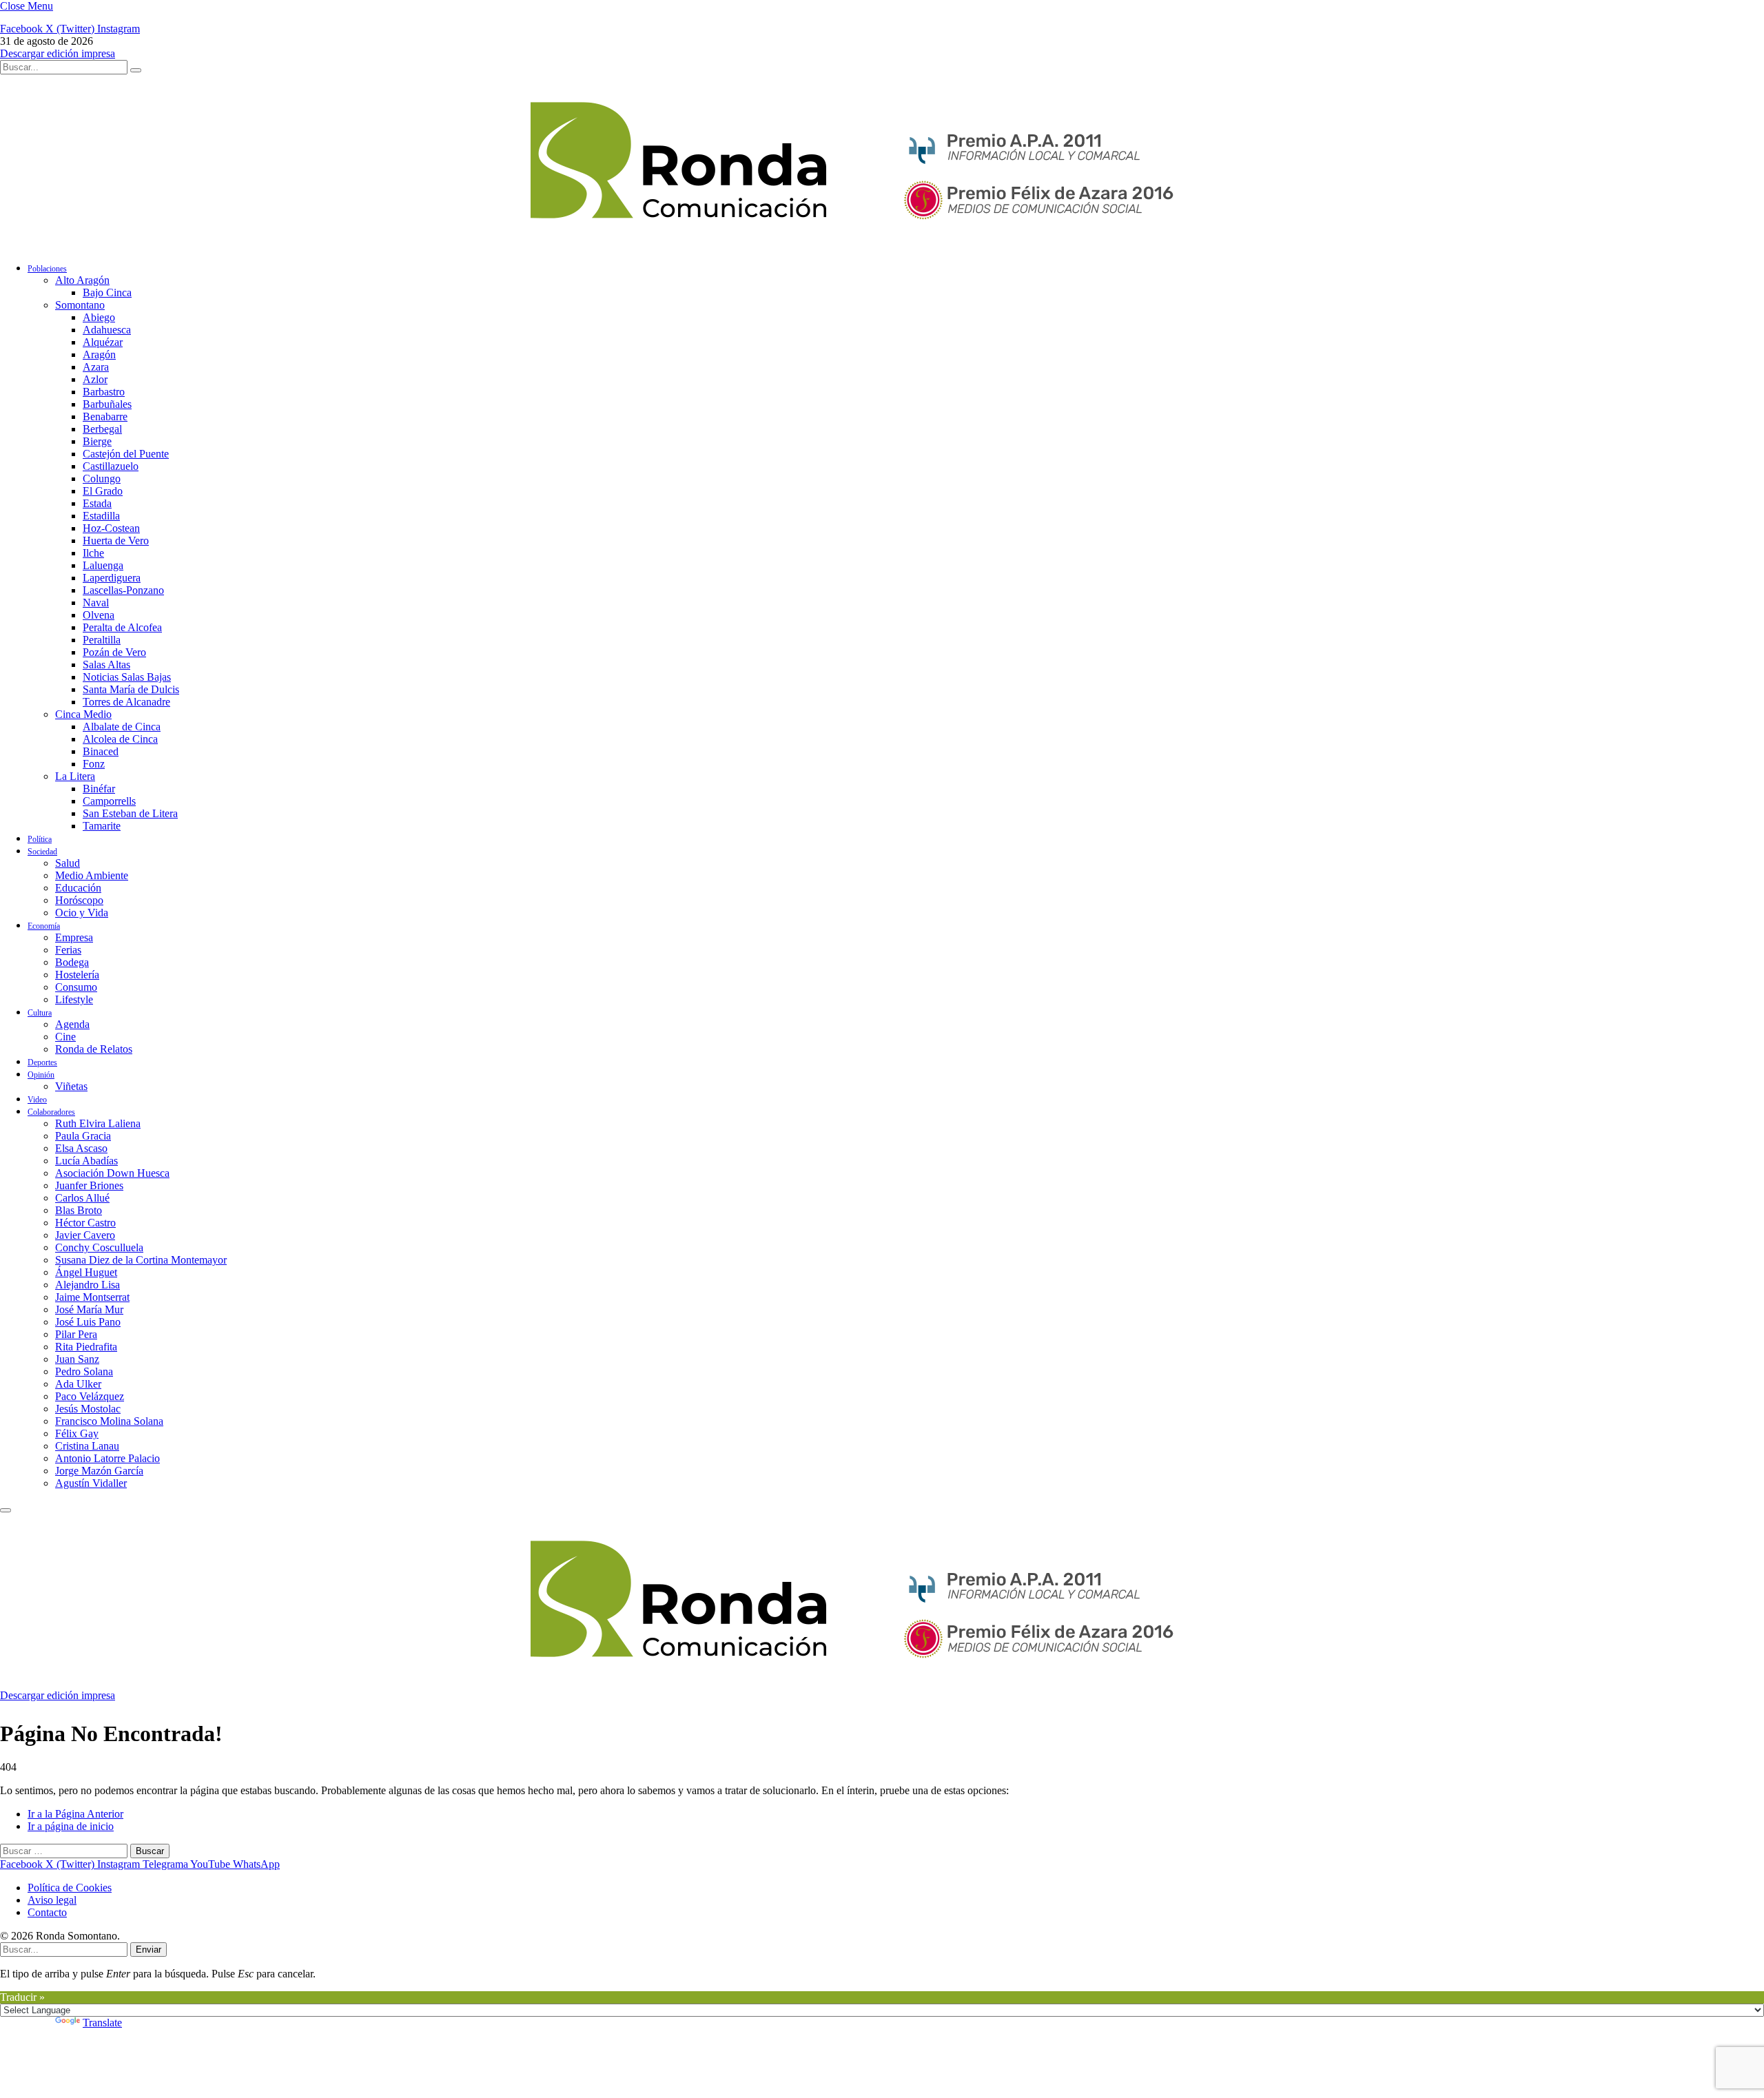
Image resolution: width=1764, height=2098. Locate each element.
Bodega (72, 962)
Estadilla (101, 516)
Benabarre (105, 416)
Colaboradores (51, 1112)
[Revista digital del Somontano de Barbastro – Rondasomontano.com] (699, 244)
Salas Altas (106, 665)
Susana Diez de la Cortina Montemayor (141, 1260)
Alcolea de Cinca (120, 739)
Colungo (102, 479)
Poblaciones (47, 269)
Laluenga (103, 565)
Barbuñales (107, 404)
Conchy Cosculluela (99, 1247)
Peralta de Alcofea (122, 627)
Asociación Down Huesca (112, 1173)
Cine (65, 1037)
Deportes (42, 1062)
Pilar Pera (76, 1334)
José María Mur (89, 1309)
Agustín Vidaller (91, 1483)
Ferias (68, 950)
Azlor (95, 379)
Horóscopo (79, 900)
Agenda (72, 1024)
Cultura (40, 1013)
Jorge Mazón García (99, 1471)
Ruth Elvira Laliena (98, 1123)
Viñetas (71, 1086)
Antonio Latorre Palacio (107, 1458)
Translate (102, 2023)
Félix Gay (77, 1433)
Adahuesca (107, 330)
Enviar (148, 1950)
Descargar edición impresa (58, 53)
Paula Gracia (83, 1136)
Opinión (41, 1075)
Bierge (97, 441)
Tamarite (102, 826)
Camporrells (109, 801)
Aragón (99, 354)
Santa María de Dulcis (131, 689)
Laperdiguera (112, 578)
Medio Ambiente (92, 875)
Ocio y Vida (82, 913)
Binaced (101, 751)
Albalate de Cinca (122, 727)
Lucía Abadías (86, 1161)
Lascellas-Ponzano (123, 590)
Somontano (80, 305)
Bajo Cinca (107, 292)
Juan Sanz (77, 1359)
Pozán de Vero (114, 652)
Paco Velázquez (90, 1396)
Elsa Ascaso (81, 1148)
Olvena (99, 615)
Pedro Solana (84, 1371)
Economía (44, 926)
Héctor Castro (85, 1223)
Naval (96, 603)
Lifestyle (74, 999)
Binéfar (99, 789)
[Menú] (6, 1510)
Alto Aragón (82, 280)
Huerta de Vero (116, 541)
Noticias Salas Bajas (127, 677)
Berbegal (102, 429)
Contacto (47, 1912)
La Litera (75, 776)
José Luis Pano (88, 1322)
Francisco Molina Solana (109, 1421)
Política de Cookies (70, 1888)
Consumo (76, 987)
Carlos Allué (82, 1198)
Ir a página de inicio (71, 1826)
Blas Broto (79, 1210)
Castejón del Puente (126, 454)
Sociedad (42, 852)
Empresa (74, 937)
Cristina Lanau (87, 1446)
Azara (96, 367)
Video (37, 1100)
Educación (78, 888)
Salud (68, 863)
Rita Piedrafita (86, 1347)
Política (40, 839)
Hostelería (77, 975)
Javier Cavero (85, 1235)
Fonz (94, 764)
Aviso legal (52, 1900)
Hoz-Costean (111, 528)
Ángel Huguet (86, 1272)
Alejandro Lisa (88, 1285)
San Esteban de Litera (130, 813)
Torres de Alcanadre (126, 702)
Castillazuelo (111, 466)
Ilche (93, 553)
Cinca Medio (83, 714)
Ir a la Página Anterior (75, 1814)
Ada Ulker (78, 1384)
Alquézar (103, 342)
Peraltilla (102, 640)
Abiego (99, 317)
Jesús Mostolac (88, 1409)
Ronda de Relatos (94, 1049)
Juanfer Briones (89, 1185)
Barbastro (104, 392)
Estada (97, 503)
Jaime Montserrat (92, 1297)
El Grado (103, 491)
